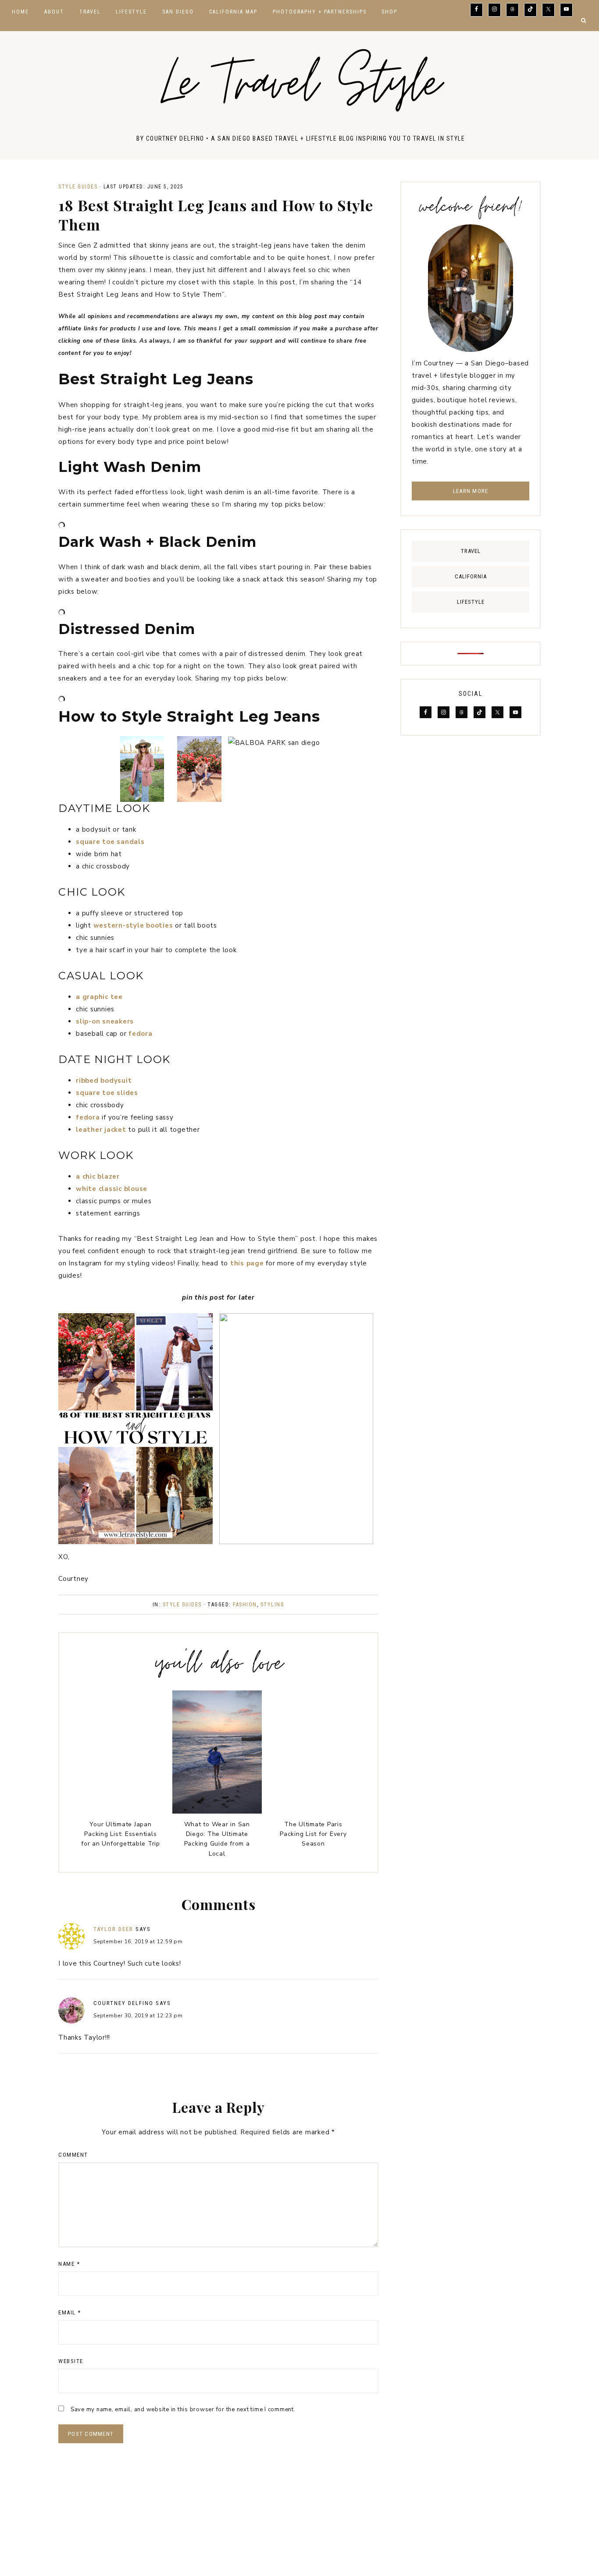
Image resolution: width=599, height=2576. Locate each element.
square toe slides (107, 1093)
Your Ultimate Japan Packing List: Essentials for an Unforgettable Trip (121, 1834)
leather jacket (101, 1130)
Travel (471, 551)
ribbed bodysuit (104, 1081)
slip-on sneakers (105, 1021)
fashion (245, 1605)
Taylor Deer (113, 1929)
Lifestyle (471, 602)
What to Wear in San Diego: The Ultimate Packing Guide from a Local (217, 1839)
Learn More (471, 491)
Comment (73, 2155)
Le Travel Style (301, 88)
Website (71, 2361)
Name (69, 2264)
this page (247, 1263)
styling (273, 1605)
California (471, 576)
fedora (141, 1034)
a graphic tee (99, 997)
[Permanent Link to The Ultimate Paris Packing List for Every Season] (314, 1811)
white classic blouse (112, 1189)
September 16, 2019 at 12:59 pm (138, 1942)
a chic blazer (98, 1176)
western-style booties (133, 925)
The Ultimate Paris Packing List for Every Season (313, 1834)
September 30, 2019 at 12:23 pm (138, 2016)
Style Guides (78, 187)
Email (70, 2312)
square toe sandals (110, 842)
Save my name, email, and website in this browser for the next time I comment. (183, 2409)
